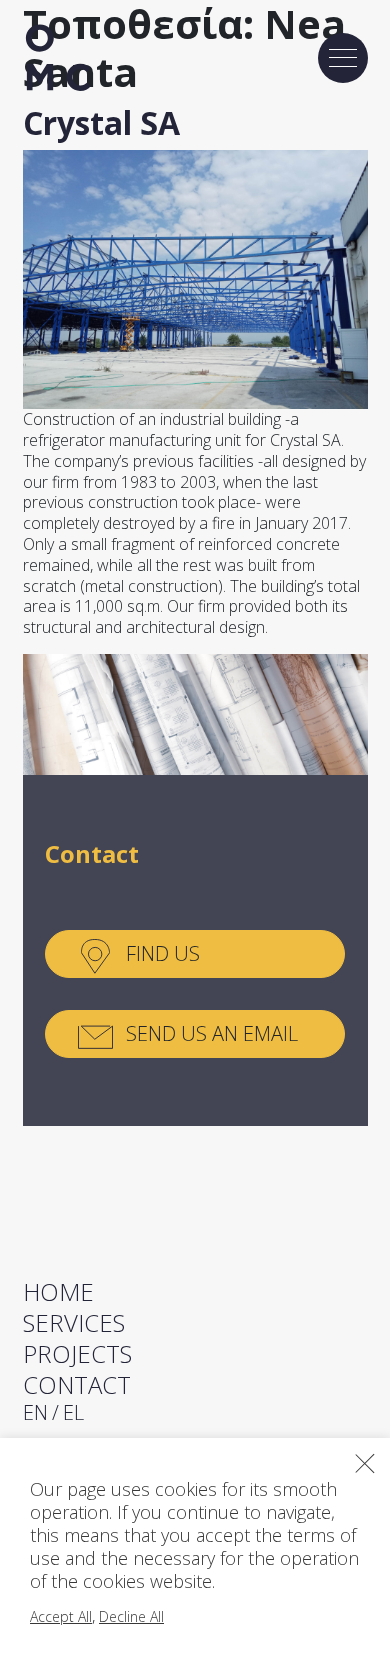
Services (74, 1322)
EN (35, 1413)
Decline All (131, 1616)
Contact (77, 1384)
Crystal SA (101, 122)
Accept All (61, 1616)
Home (58, 1291)
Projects (77, 1353)
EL (73, 1413)
